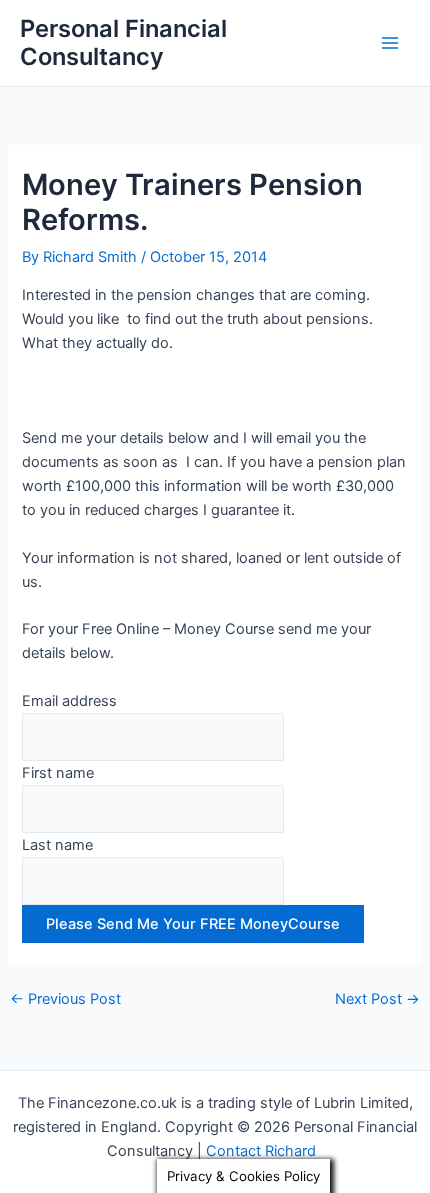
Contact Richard (265, 1151)
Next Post (377, 999)
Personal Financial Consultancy (123, 42)
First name (58, 773)
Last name (57, 845)
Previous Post (65, 999)
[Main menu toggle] (390, 43)
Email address (69, 701)
